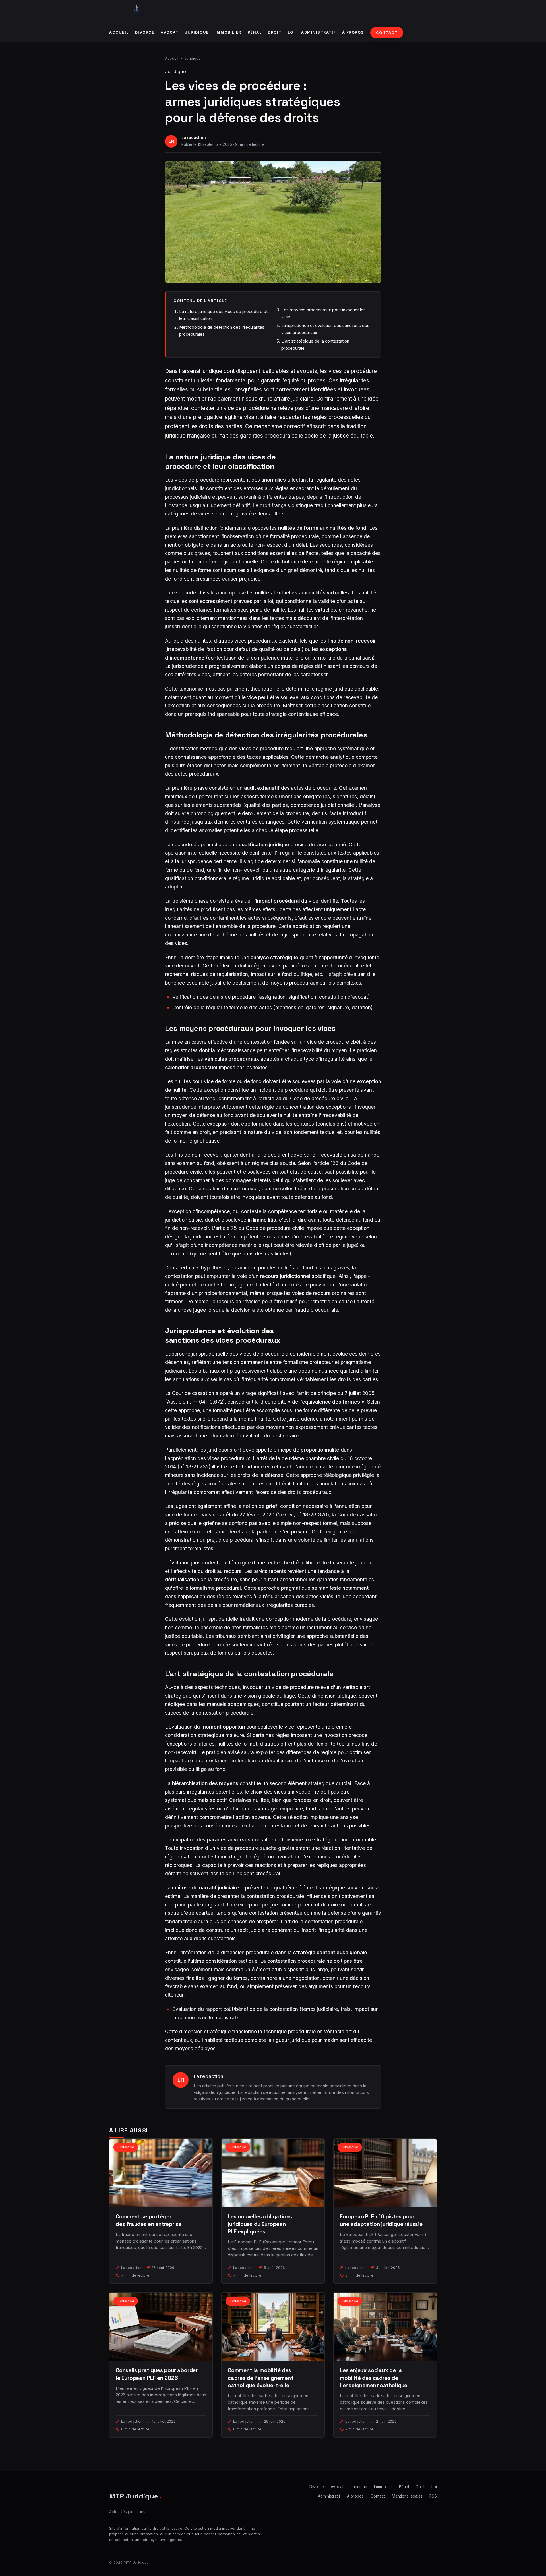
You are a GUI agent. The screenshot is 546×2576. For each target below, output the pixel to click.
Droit (275, 32)
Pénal (255, 32)
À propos (353, 32)
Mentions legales (407, 2496)
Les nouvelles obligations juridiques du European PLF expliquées (260, 2224)
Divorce (145, 32)
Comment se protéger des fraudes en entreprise (149, 2220)
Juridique (197, 32)
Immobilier (228, 32)
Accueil (119, 32)
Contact (387, 33)
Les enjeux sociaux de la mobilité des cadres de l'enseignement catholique (374, 2378)
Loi (291, 32)
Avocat (170, 32)
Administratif (318, 32)
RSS (433, 2496)
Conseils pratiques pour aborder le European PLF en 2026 (157, 2374)
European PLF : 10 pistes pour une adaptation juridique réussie (381, 2220)
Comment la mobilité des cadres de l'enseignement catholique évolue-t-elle (260, 2378)
